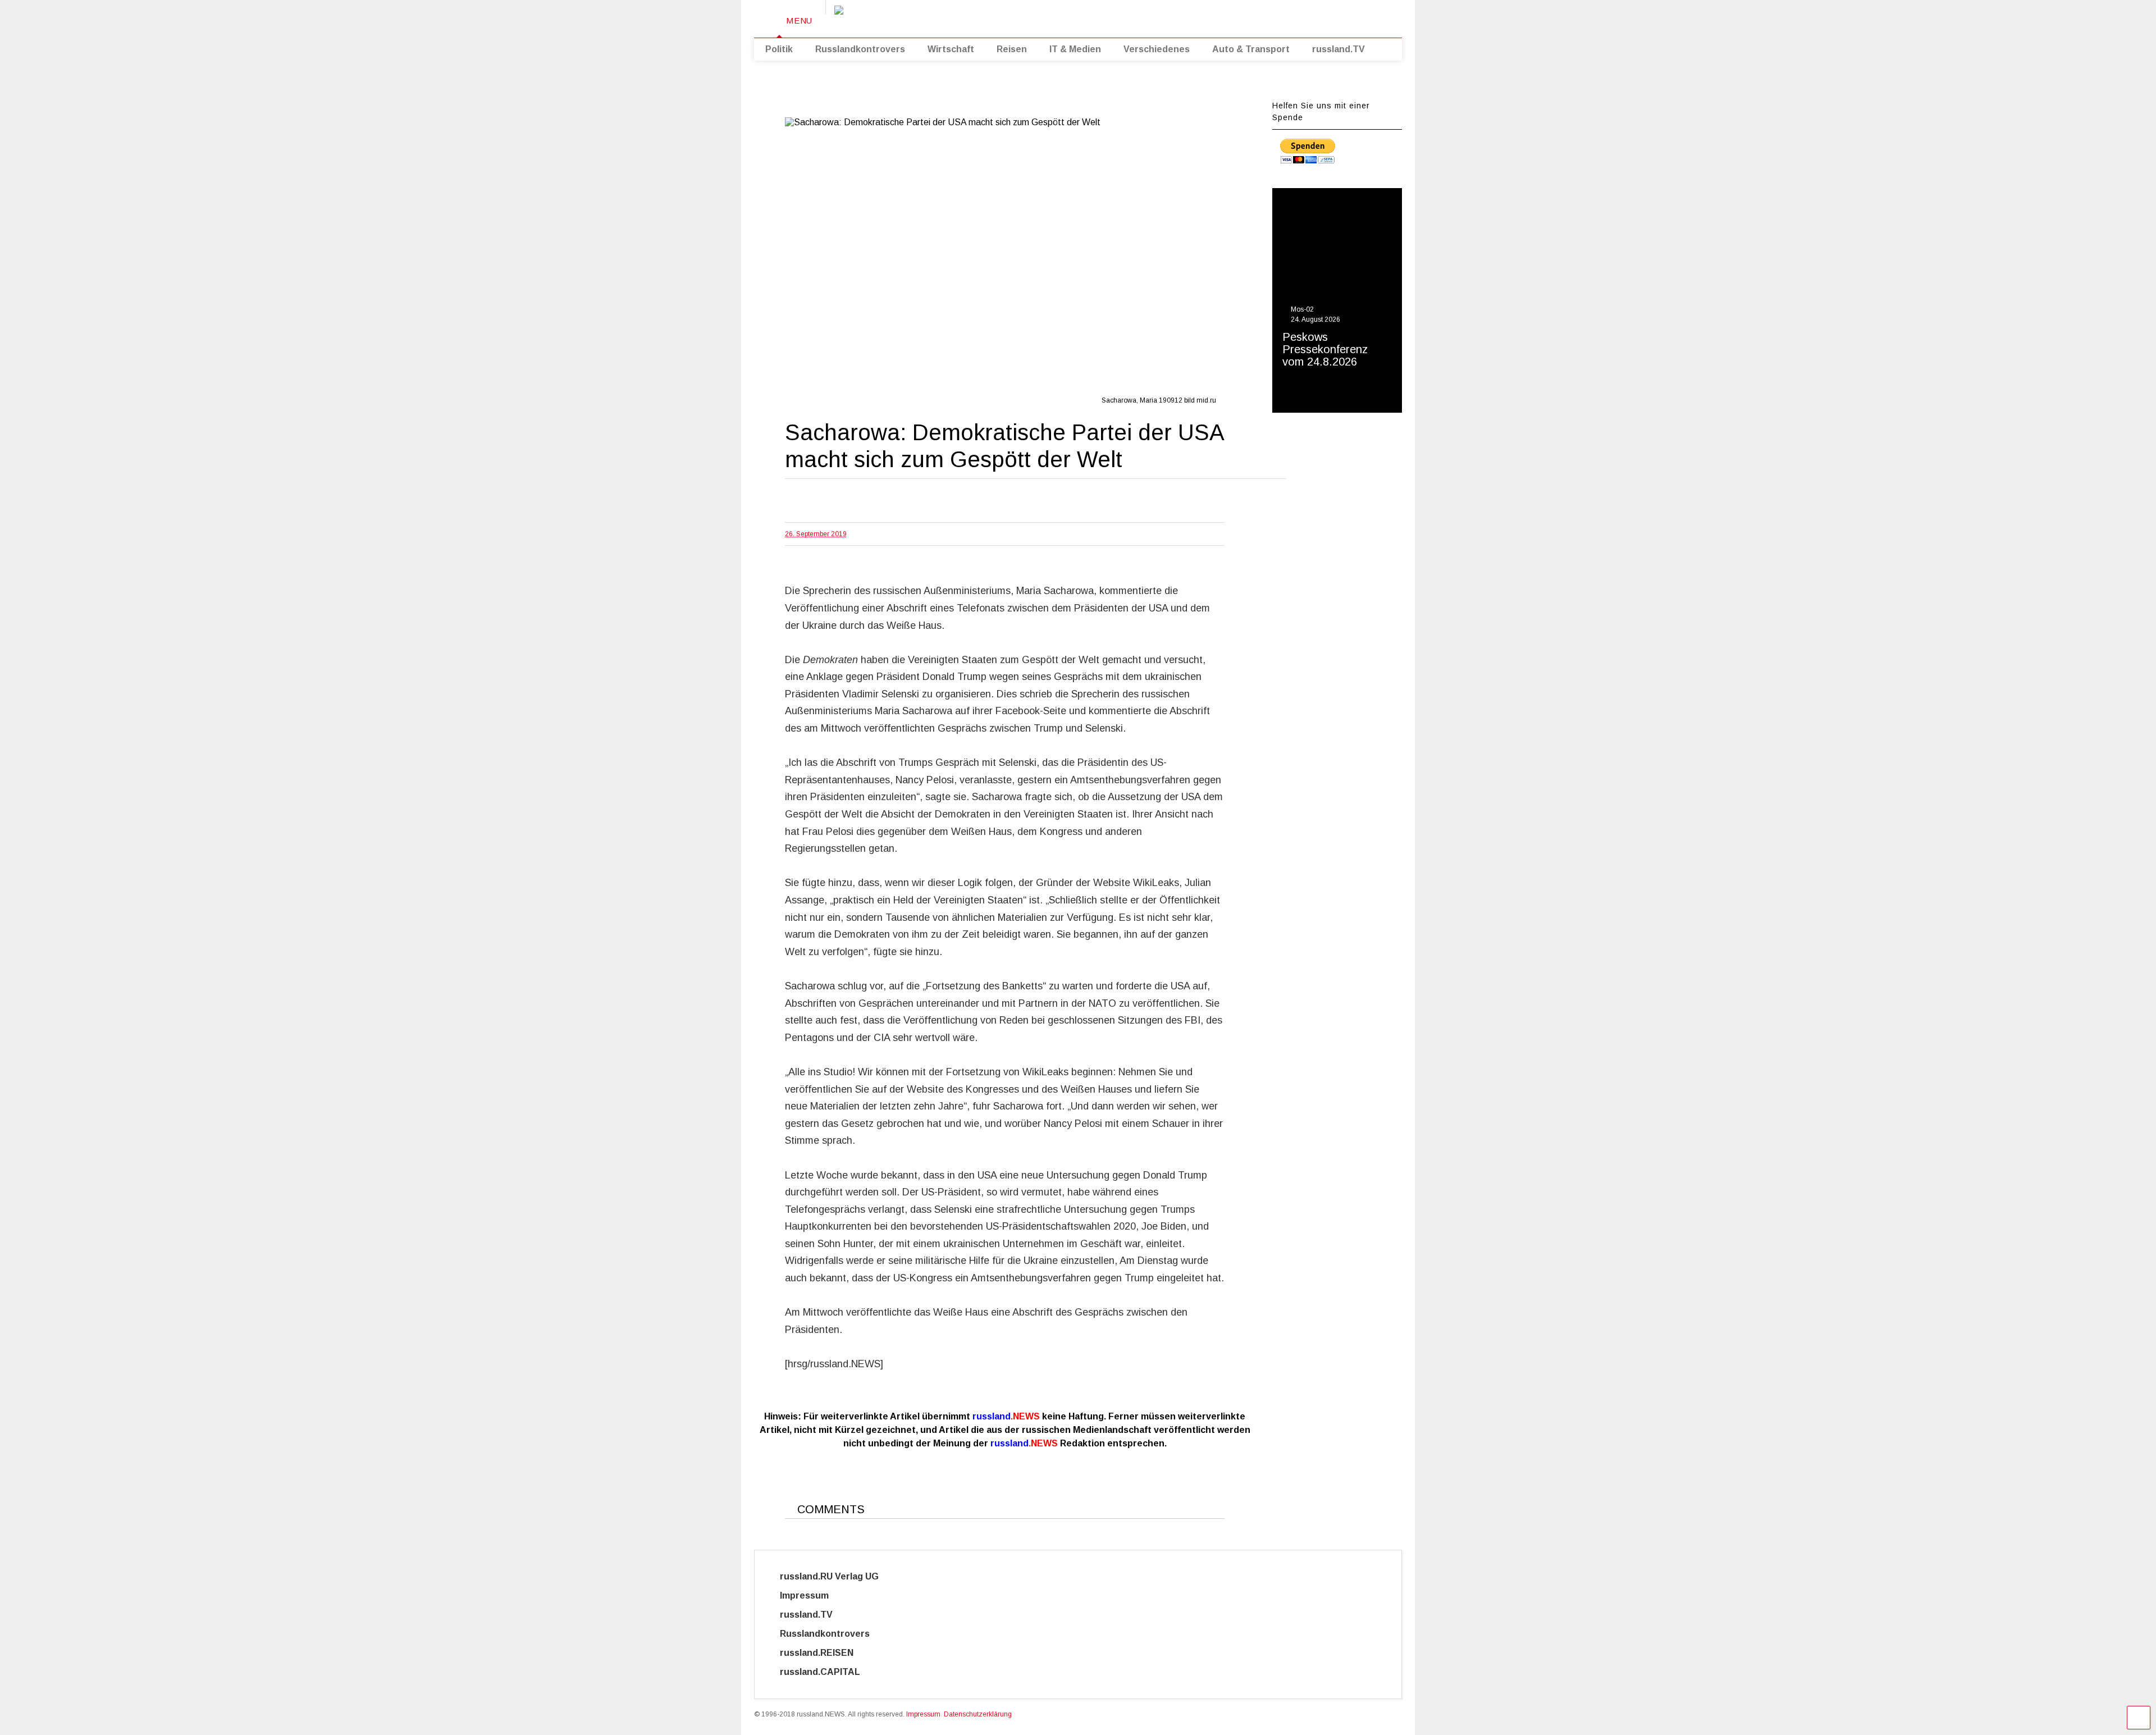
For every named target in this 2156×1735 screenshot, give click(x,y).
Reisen (1012, 49)
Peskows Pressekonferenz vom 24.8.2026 (1325, 349)
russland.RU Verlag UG (829, 1576)
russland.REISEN (823, 1653)
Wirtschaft (951, 49)
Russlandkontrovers (860, 49)
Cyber (907, 1672)
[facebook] (1330, 17)
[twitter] (1277, 17)
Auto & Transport (1251, 49)
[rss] (1295, 17)
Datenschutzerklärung (978, 1714)
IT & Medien (1075, 49)
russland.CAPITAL (827, 1672)
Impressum (814, 1595)
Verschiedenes (1157, 49)
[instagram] (1312, 17)
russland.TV (1339, 49)
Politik (779, 49)
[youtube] (1260, 17)
